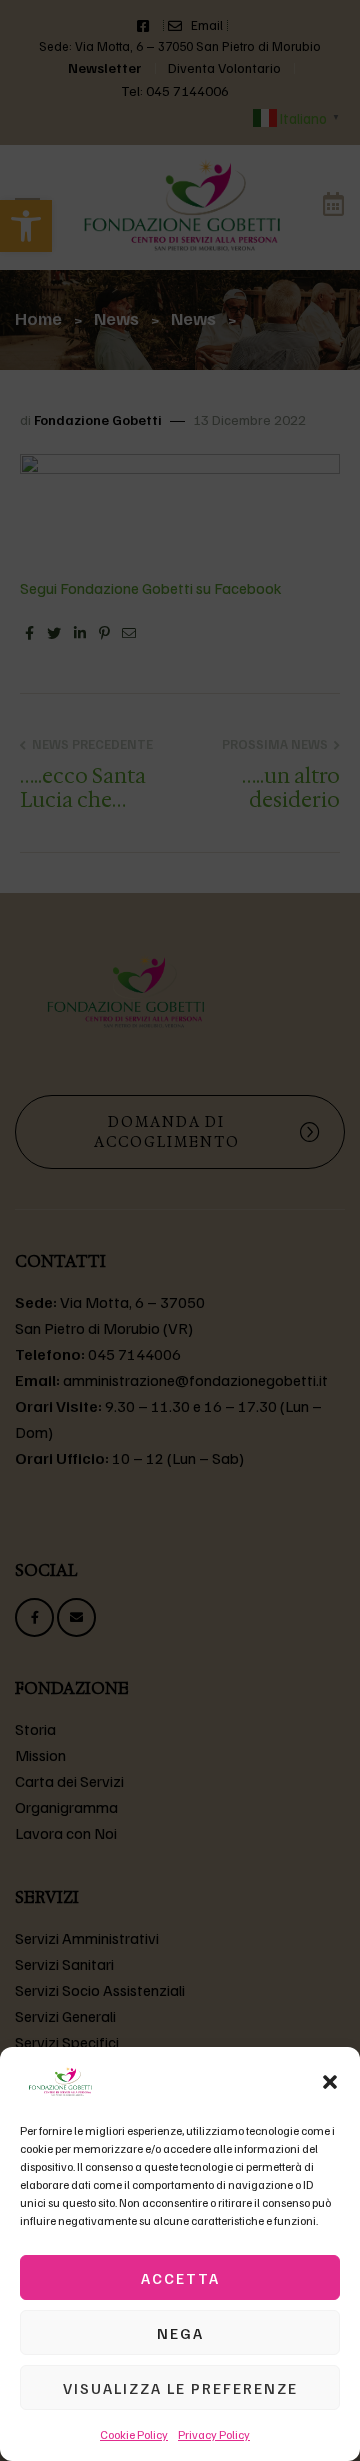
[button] (330, 2082)
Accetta (180, 2278)
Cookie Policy (134, 2434)
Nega (180, 2333)
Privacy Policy (214, 2434)
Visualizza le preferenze (180, 2388)
